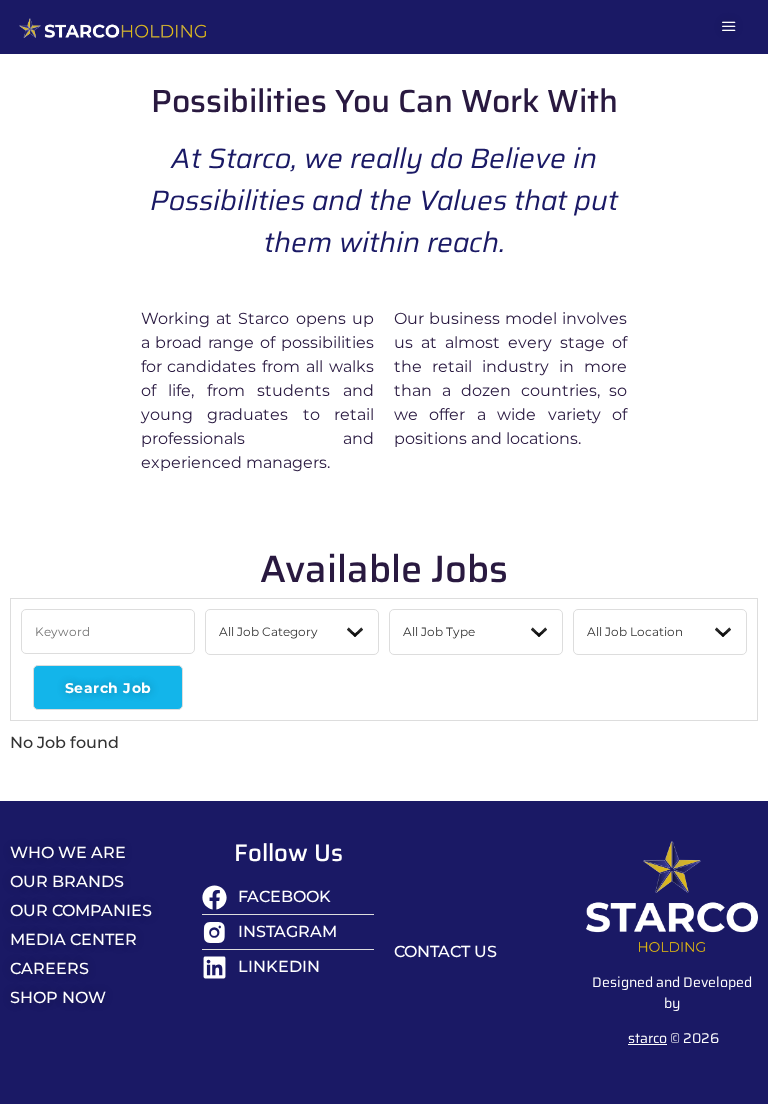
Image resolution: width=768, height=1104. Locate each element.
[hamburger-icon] (729, 27)
